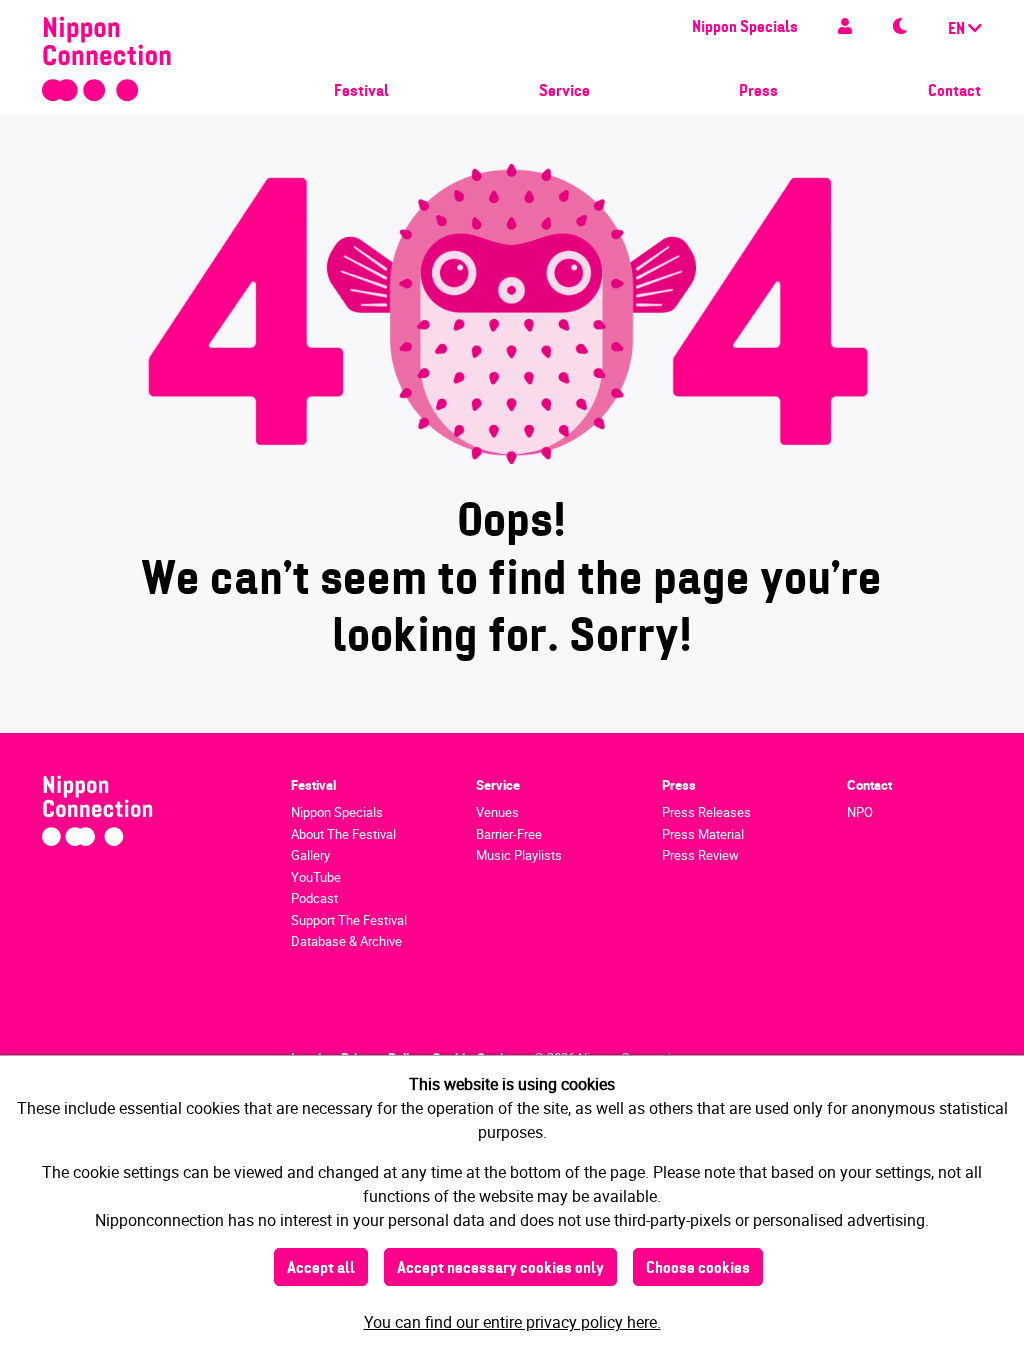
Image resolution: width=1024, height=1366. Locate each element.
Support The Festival (349, 920)
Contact (954, 92)
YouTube (316, 877)
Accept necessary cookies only (500, 1269)
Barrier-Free (509, 834)
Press (758, 92)
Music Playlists (519, 855)
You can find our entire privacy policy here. (512, 1322)
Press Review (700, 855)
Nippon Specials (745, 28)
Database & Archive (346, 941)
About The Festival (343, 834)
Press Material (703, 834)
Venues (497, 812)
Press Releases (706, 812)
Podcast (314, 898)
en (958, 30)
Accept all (321, 1269)
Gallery (310, 855)
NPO (860, 812)
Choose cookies (698, 1269)
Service (564, 92)
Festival (361, 92)
